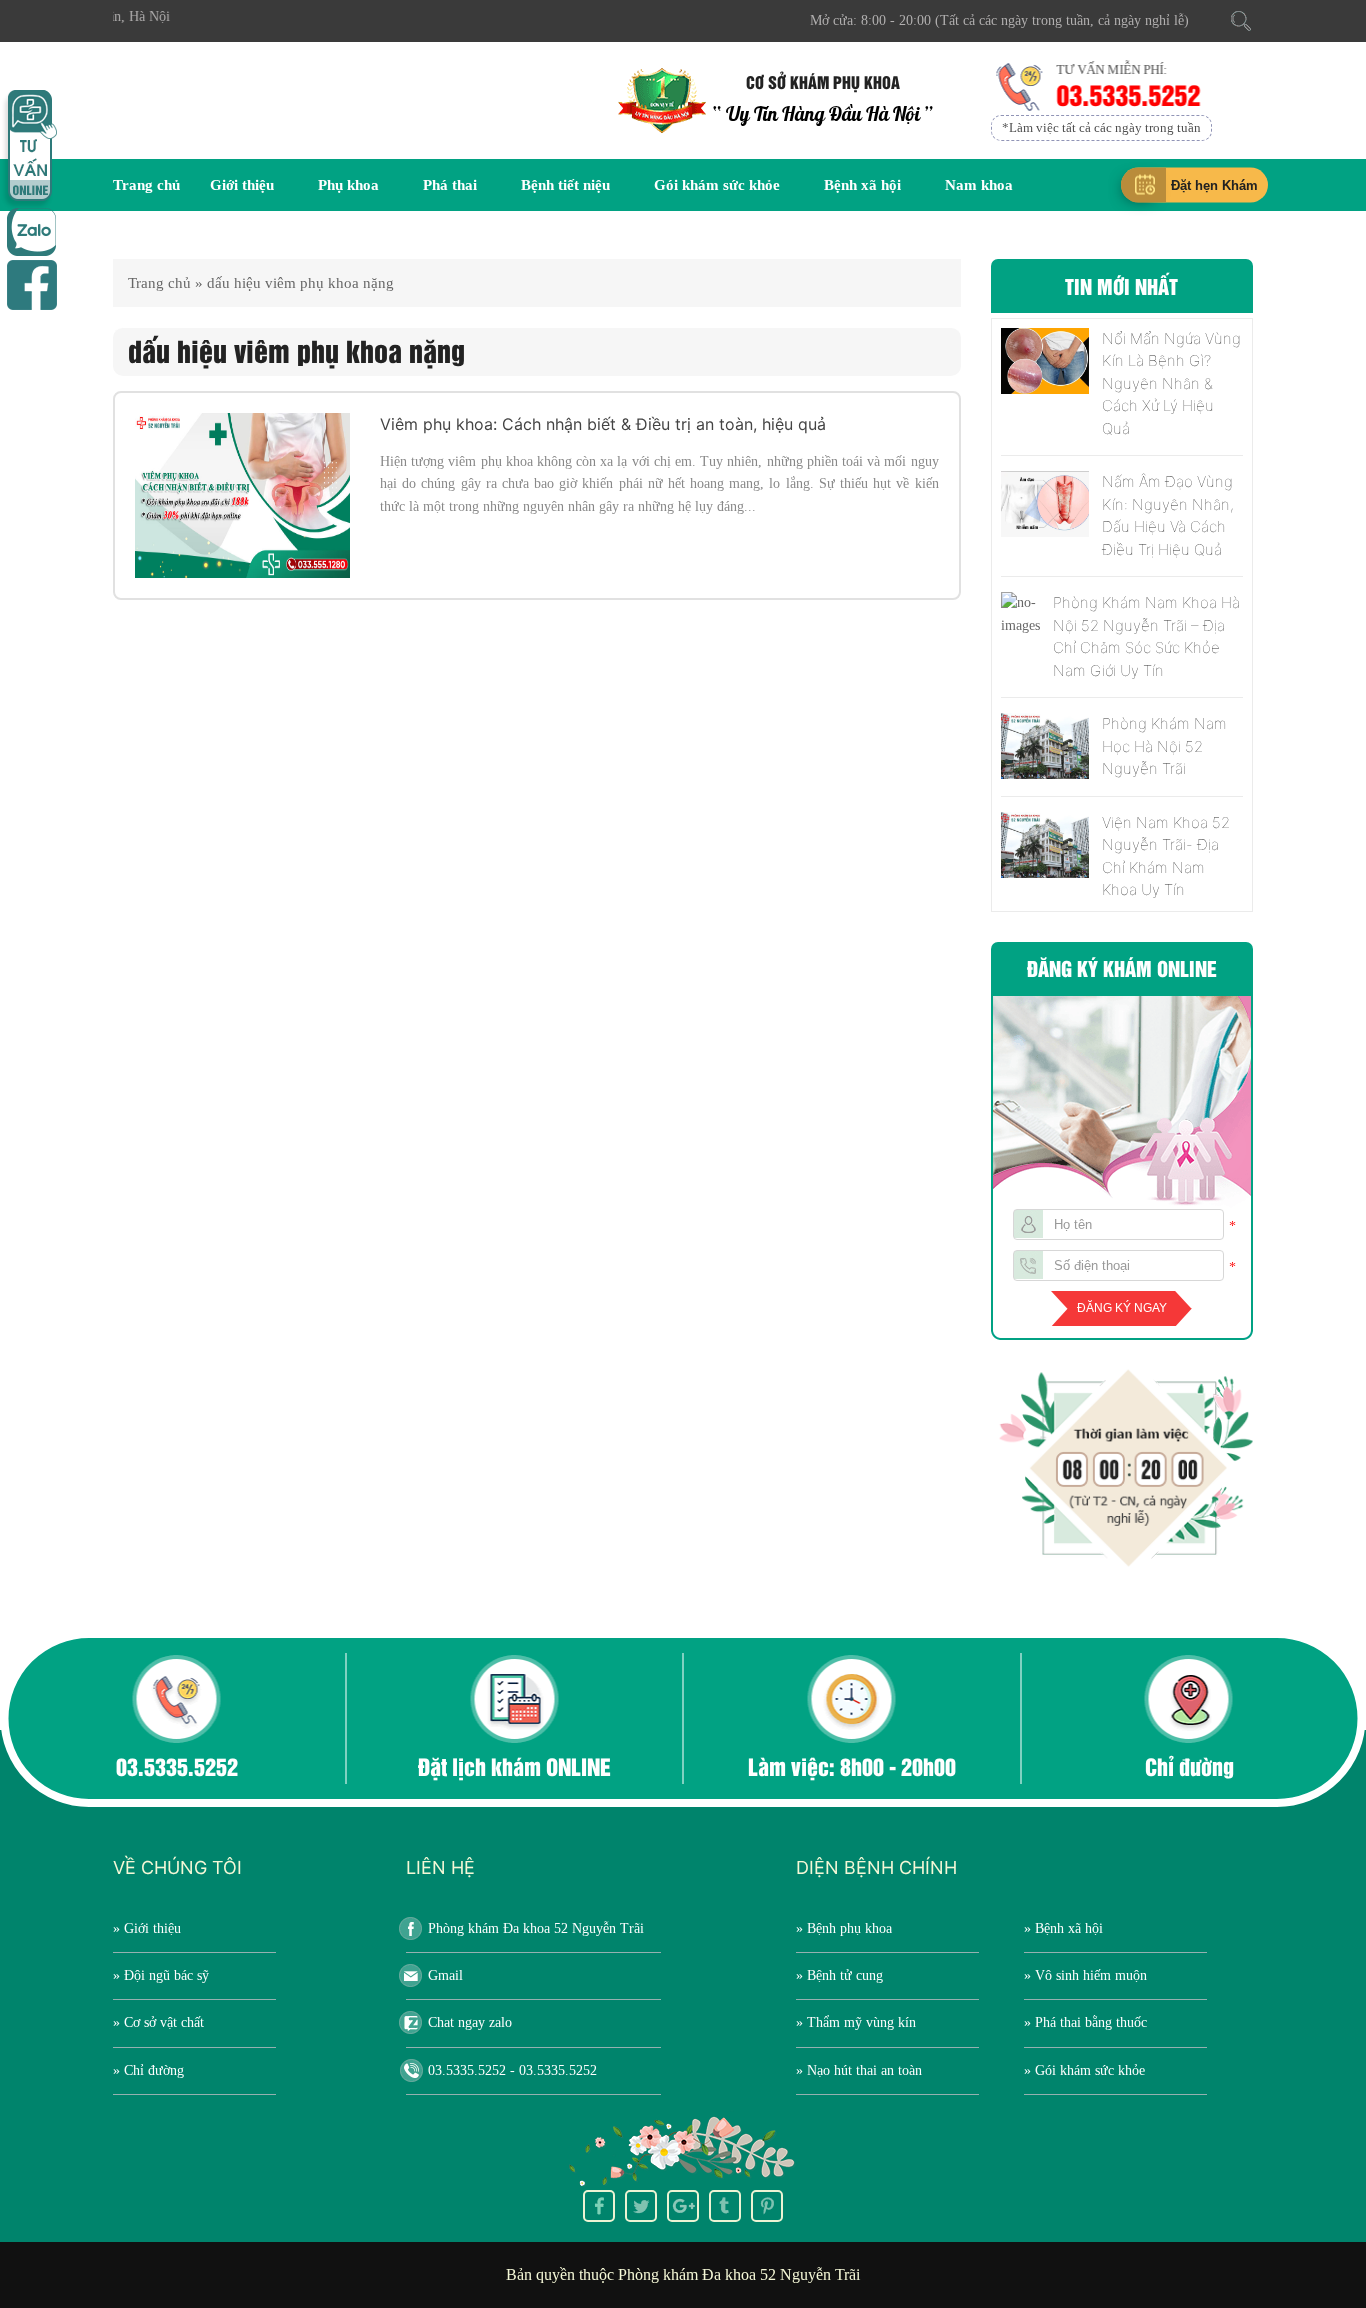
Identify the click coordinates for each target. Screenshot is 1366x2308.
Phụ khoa (348, 185)
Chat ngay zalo (470, 2022)
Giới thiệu (242, 185)
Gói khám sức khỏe (717, 185)
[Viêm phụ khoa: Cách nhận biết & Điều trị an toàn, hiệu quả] (242, 495)
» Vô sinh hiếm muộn (1085, 1975)
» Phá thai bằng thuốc (1085, 2022)
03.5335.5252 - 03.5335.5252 (512, 2070)
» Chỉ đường (148, 2070)
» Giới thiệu (147, 1928)
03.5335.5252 (1126, 94)
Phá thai (450, 185)
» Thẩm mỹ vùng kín (856, 2022)
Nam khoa (979, 185)
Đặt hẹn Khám (1214, 185)
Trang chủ (146, 185)
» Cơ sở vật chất (158, 2022)
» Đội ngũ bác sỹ (161, 1975)
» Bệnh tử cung (839, 1975)
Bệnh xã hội (862, 185)
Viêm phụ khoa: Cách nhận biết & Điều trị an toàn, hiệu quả (603, 424)
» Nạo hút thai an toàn (859, 2070)
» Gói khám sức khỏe (1084, 2070)
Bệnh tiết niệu (565, 185)
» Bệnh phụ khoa (844, 1928)
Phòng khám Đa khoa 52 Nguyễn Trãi (536, 1928)
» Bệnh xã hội (1063, 1928)
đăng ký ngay (1122, 1308)
